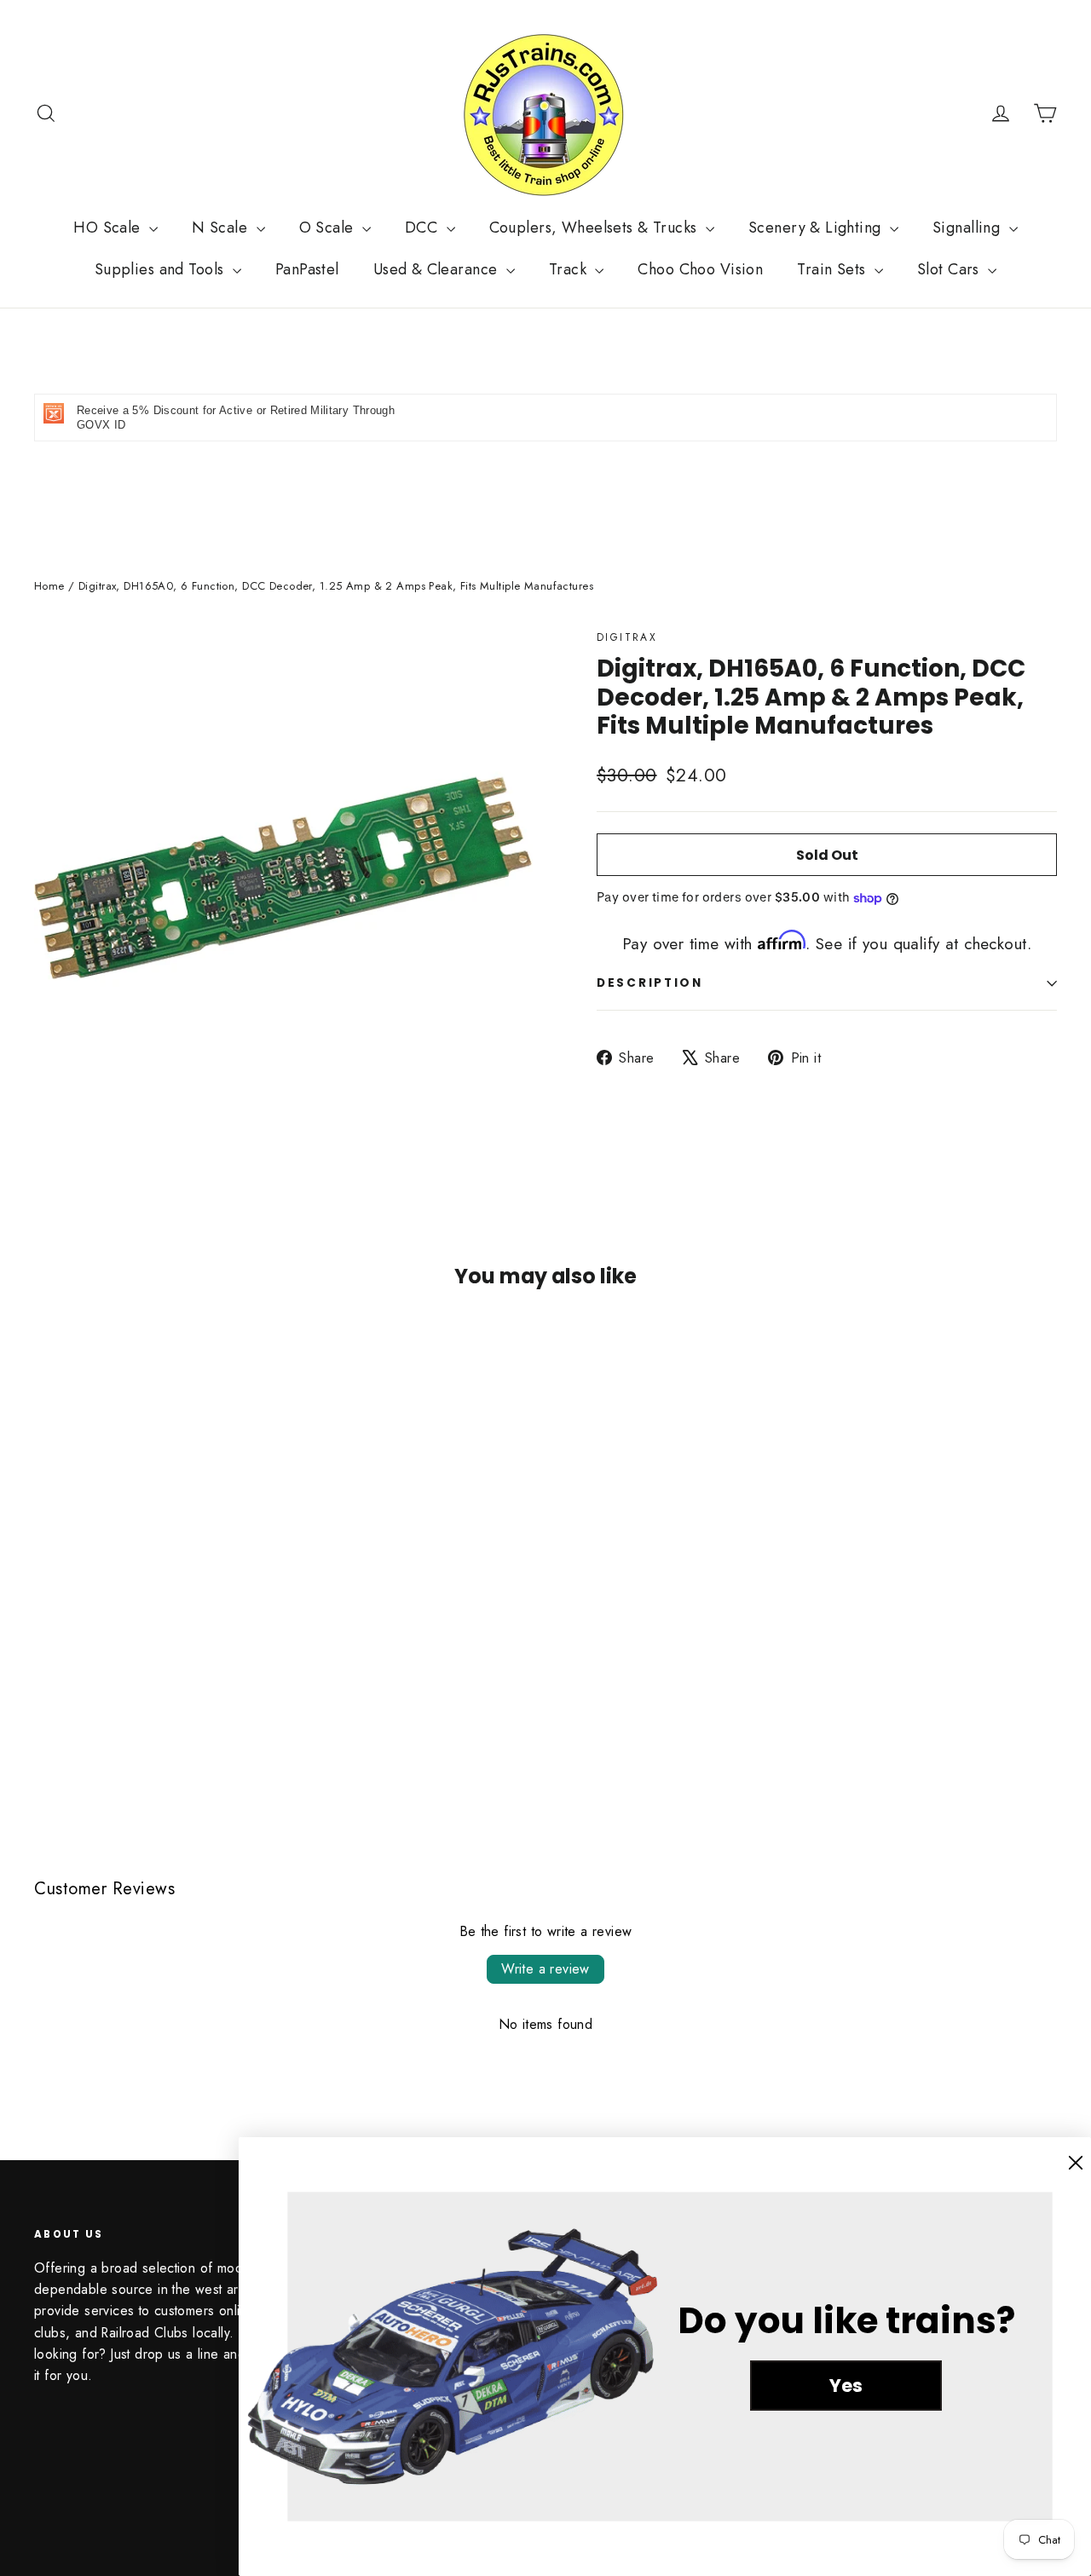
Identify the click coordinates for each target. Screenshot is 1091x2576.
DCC (424, 228)
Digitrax (627, 637)
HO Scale (109, 228)
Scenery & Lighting (817, 228)
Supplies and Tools (162, 269)
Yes (846, 2386)
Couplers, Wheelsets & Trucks (595, 228)
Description (650, 983)
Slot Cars (950, 269)
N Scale (222, 228)
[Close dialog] (1076, 2163)
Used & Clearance (438, 269)
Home (49, 586)
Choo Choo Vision (700, 269)
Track (570, 269)
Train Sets (834, 269)
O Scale (329, 228)
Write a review (545, 1969)
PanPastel (307, 269)
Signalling (969, 228)
